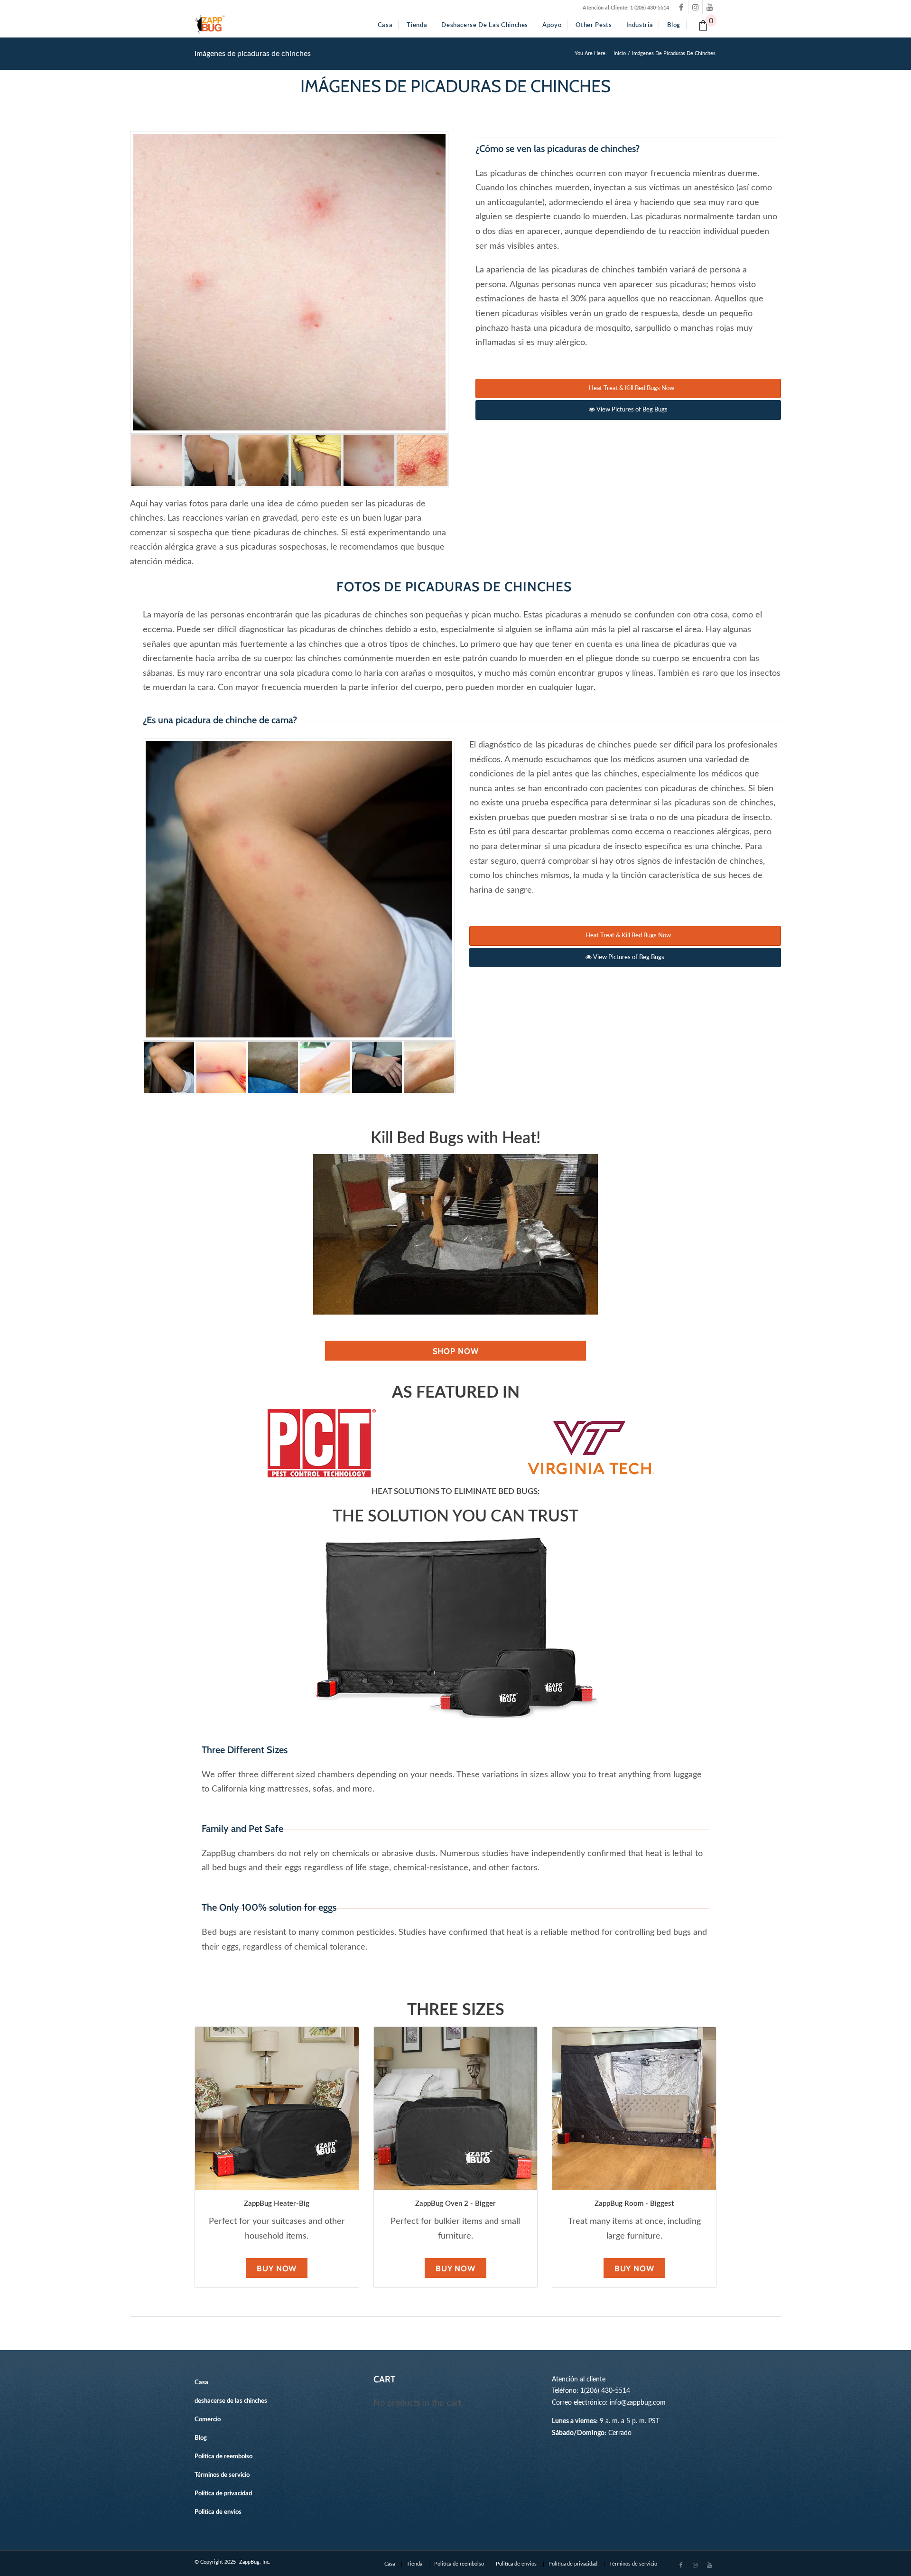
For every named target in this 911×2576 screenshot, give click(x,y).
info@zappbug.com (638, 2403)
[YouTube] (710, 7)
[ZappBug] (210, 25)
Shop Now (456, 1351)
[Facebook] (681, 7)
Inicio (620, 53)
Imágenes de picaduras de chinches (253, 54)
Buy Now (277, 2268)
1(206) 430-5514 (605, 2391)
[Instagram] (695, 7)
